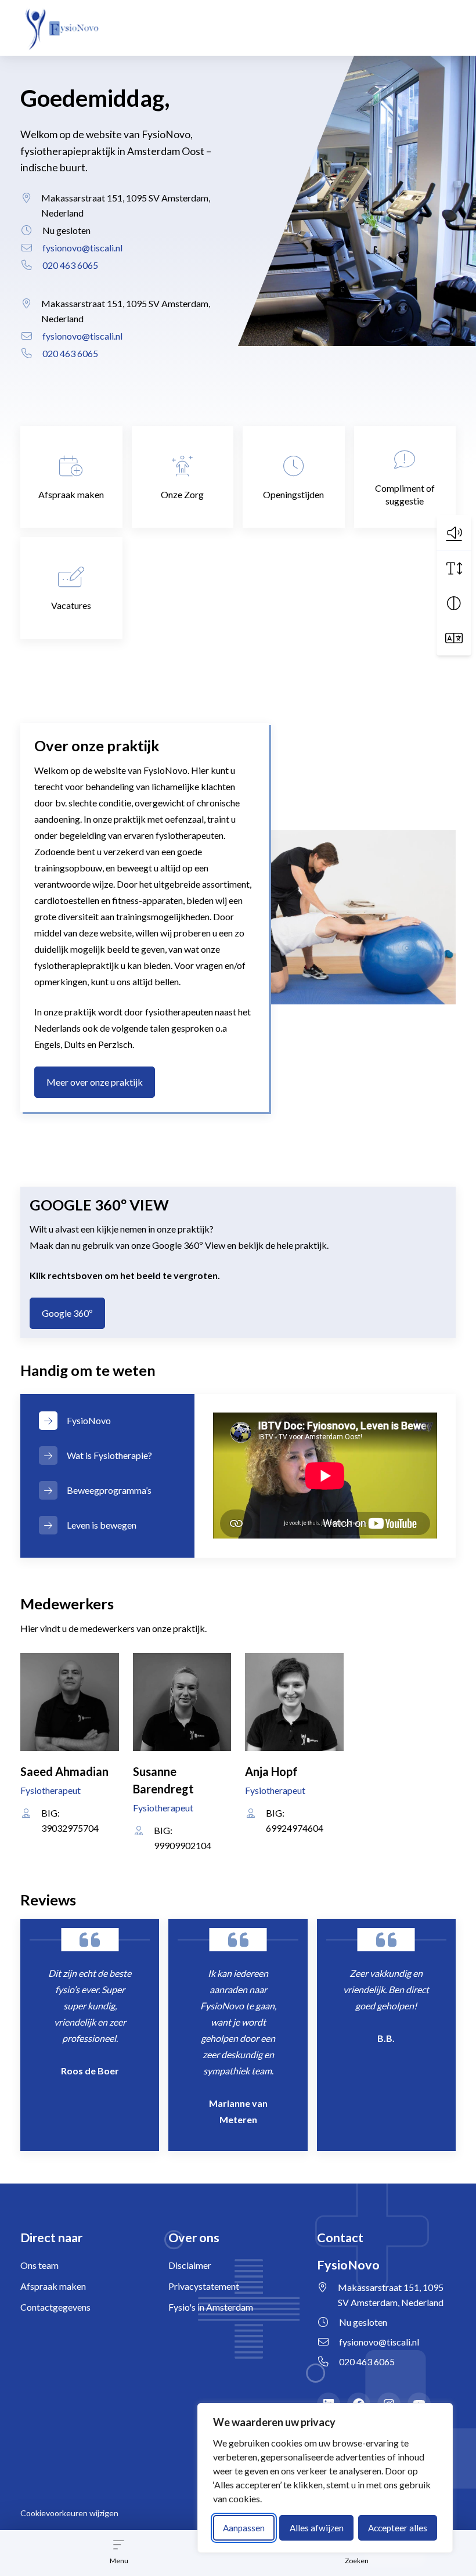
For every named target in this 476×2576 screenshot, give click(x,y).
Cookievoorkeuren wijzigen (69, 2513)
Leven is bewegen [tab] (102, 1525)
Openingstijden (293, 494)
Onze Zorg (182, 494)
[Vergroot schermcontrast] (454, 603)
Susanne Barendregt (163, 1780)
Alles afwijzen (317, 2528)
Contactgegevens (55, 2307)
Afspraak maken (71, 494)
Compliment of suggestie (405, 494)
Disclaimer (190, 2265)
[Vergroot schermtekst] (454, 568)
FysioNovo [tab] (89, 1420)
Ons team (39, 2265)
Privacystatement (204, 2286)
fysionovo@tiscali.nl (82, 248)
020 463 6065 (70, 265)
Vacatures (71, 605)
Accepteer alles (398, 2528)
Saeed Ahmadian (64, 1771)
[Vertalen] (454, 638)
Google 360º (73, 1313)
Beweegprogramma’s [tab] (109, 1490)
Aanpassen (244, 2528)
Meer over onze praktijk (95, 1082)
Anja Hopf (271, 1771)
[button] (454, 532)
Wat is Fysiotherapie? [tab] (109, 1455)
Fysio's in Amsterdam (211, 2307)
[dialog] (325, 2478)
